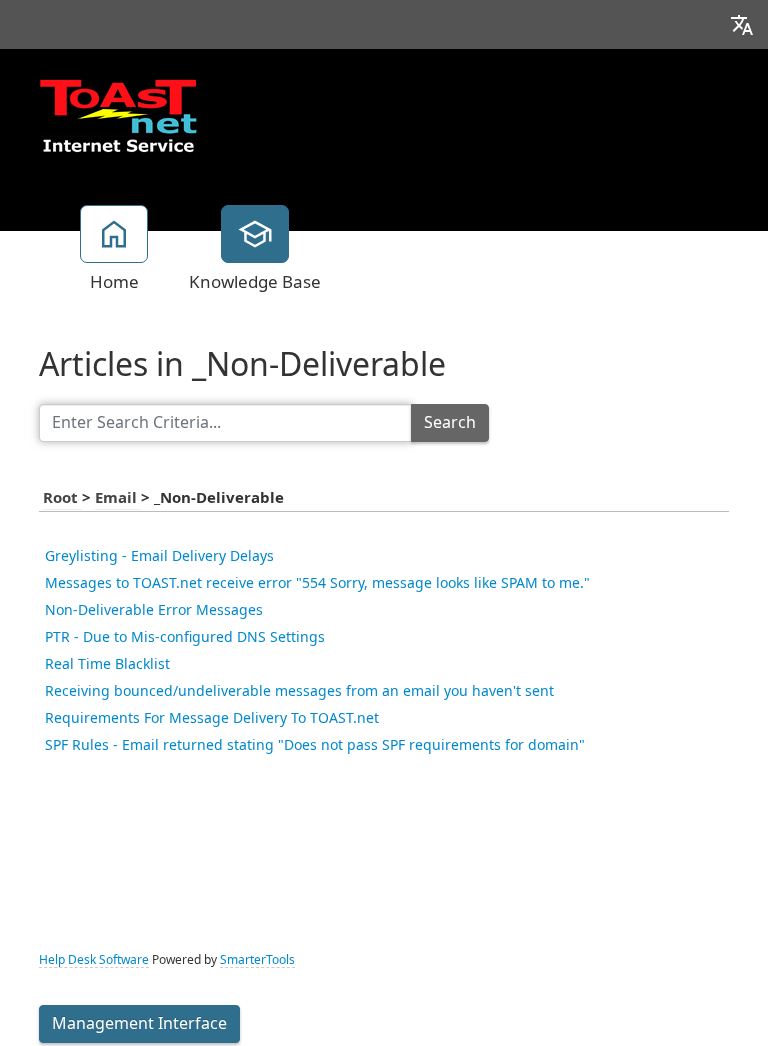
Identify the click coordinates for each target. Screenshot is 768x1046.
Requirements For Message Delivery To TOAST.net (212, 718)
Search (450, 422)
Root (62, 498)
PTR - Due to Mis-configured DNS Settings (185, 637)
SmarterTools (257, 960)
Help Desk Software (94, 960)
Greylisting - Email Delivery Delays (159, 556)
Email (118, 498)
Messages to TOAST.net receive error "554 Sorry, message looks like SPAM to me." (317, 583)
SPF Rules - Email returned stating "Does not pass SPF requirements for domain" (315, 745)
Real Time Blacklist (107, 664)
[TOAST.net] (118, 115)
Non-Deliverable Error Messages (154, 610)
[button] (742, 24)
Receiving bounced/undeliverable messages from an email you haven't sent (299, 691)
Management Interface (139, 1023)
